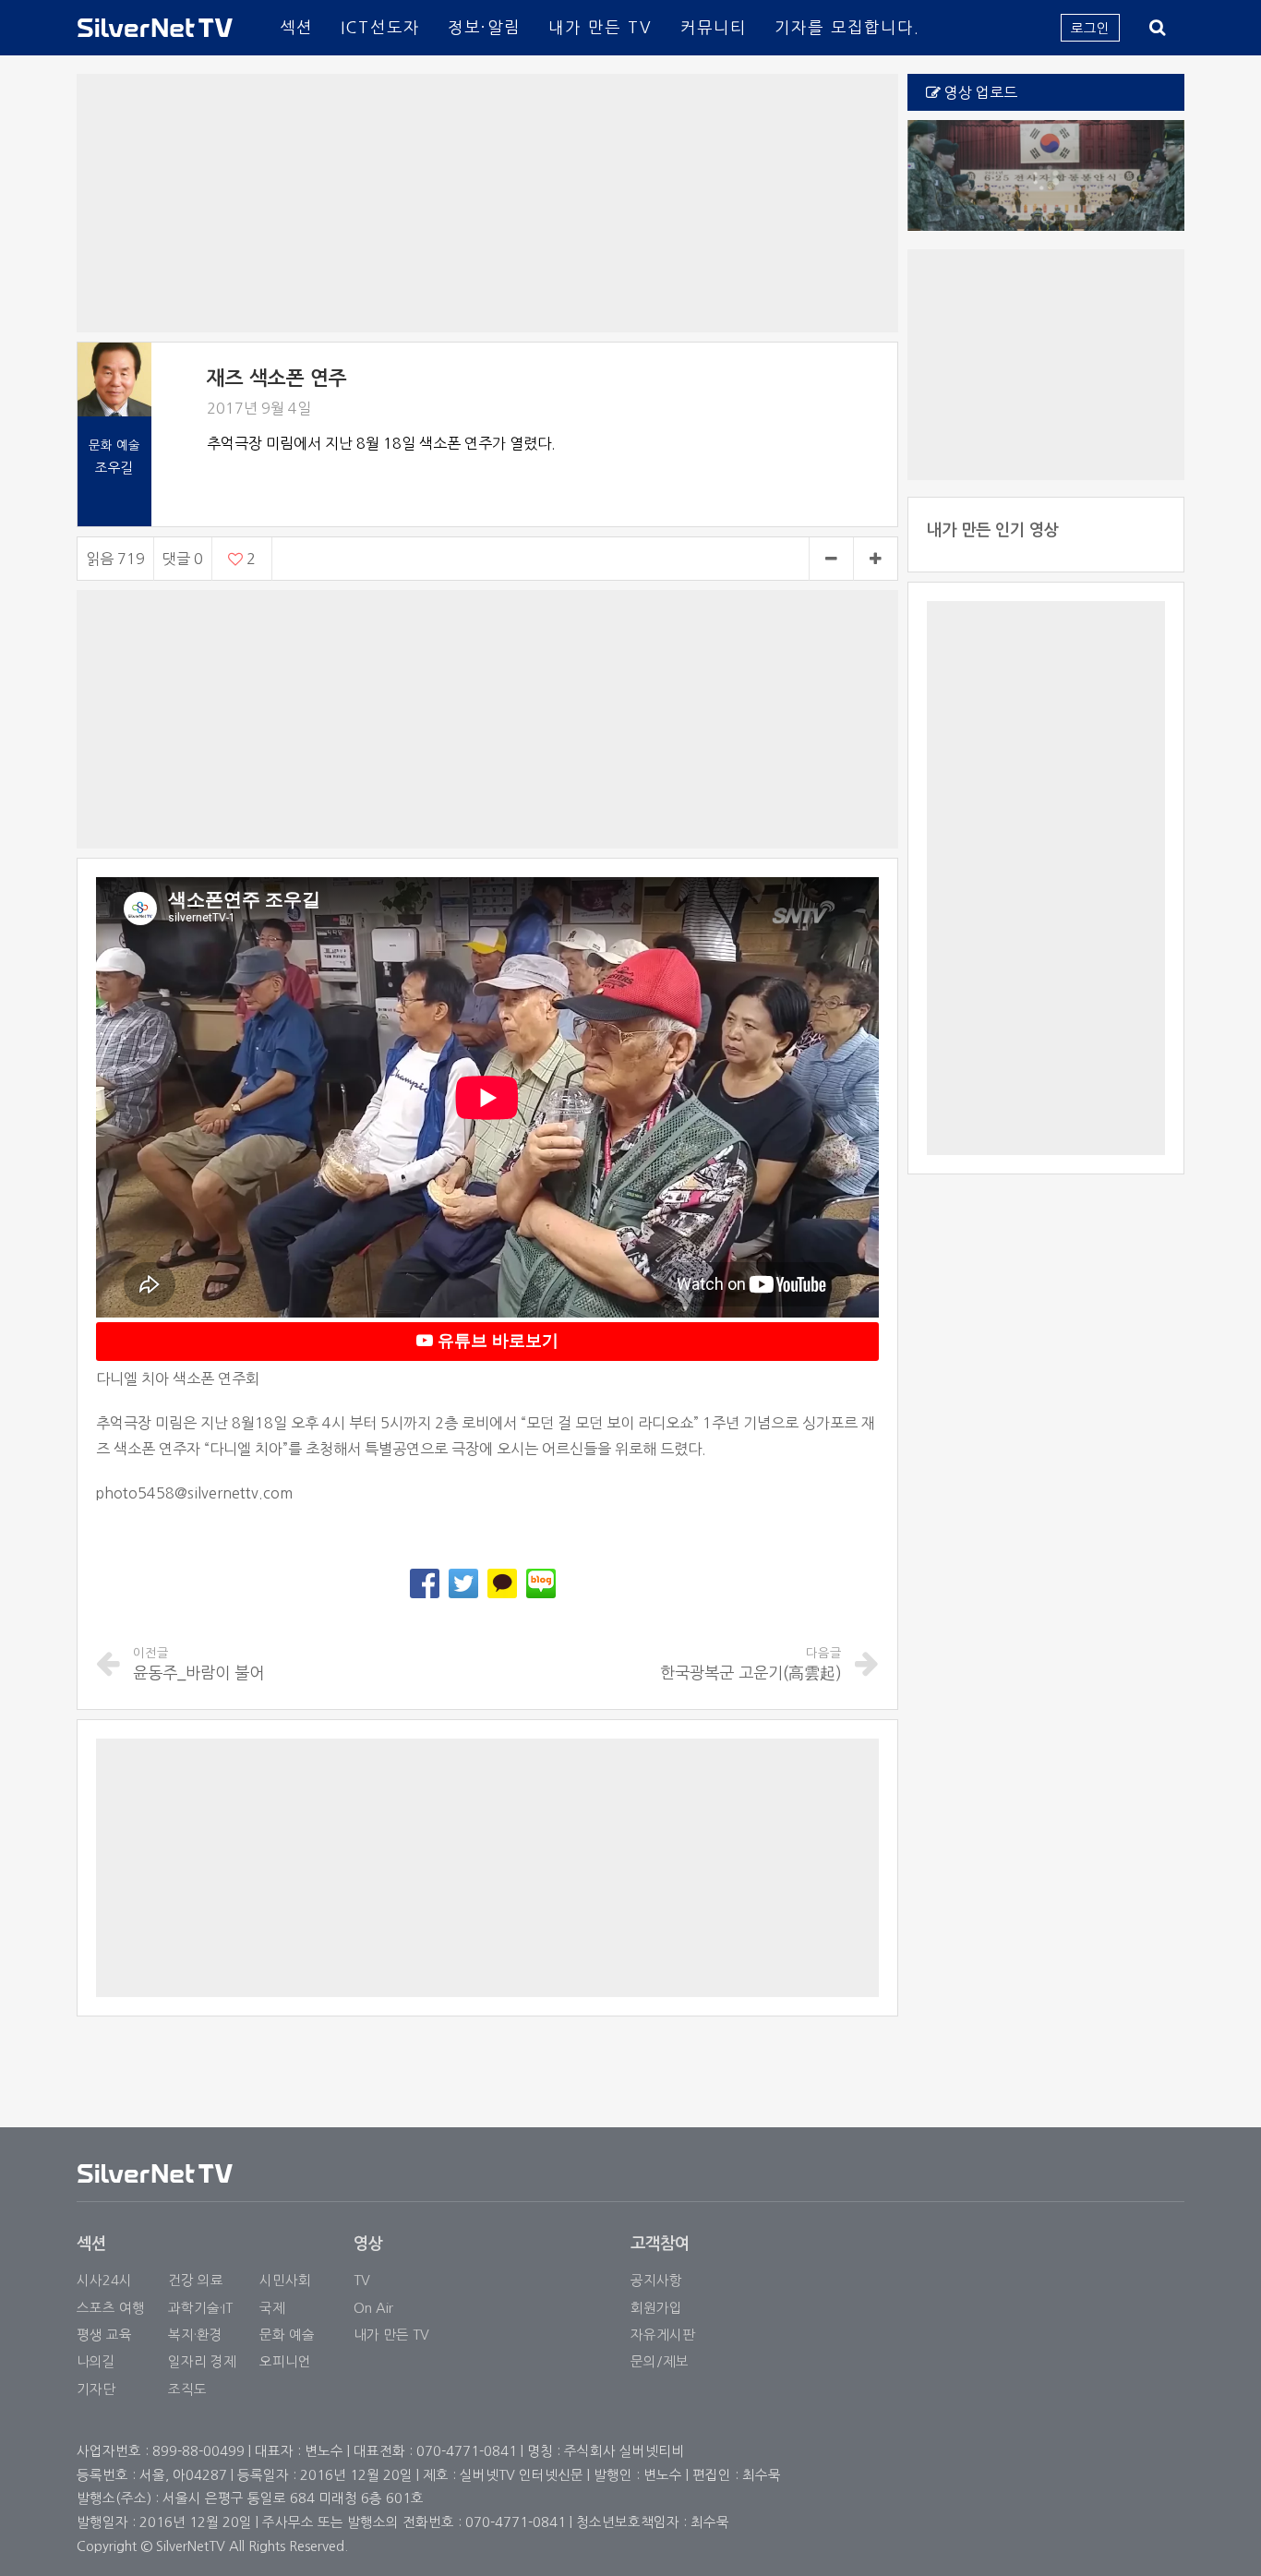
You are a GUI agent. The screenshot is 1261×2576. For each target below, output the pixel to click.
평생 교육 (104, 2335)
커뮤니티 (714, 27)
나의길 (96, 2361)
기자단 (96, 2389)
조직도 (187, 2389)
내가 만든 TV (600, 27)
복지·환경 (195, 2335)
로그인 (1090, 28)
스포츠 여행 (111, 2308)
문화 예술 (287, 2335)
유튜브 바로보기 (496, 1341)
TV (362, 2280)
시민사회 (285, 2280)
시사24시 (104, 2280)
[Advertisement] (487, 203)
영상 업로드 (979, 92)
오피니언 (285, 2361)
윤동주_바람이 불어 (198, 1664)
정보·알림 (484, 27)
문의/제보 (660, 2361)
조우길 (114, 468)
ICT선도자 (380, 27)
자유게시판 (663, 2335)
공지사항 (656, 2280)
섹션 (296, 27)
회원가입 (656, 2308)
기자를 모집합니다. (847, 27)
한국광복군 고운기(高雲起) (751, 1664)
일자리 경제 (202, 2361)
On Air (373, 2308)
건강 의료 (196, 2280)
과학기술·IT (200, 2308)
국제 (272, 2308)
